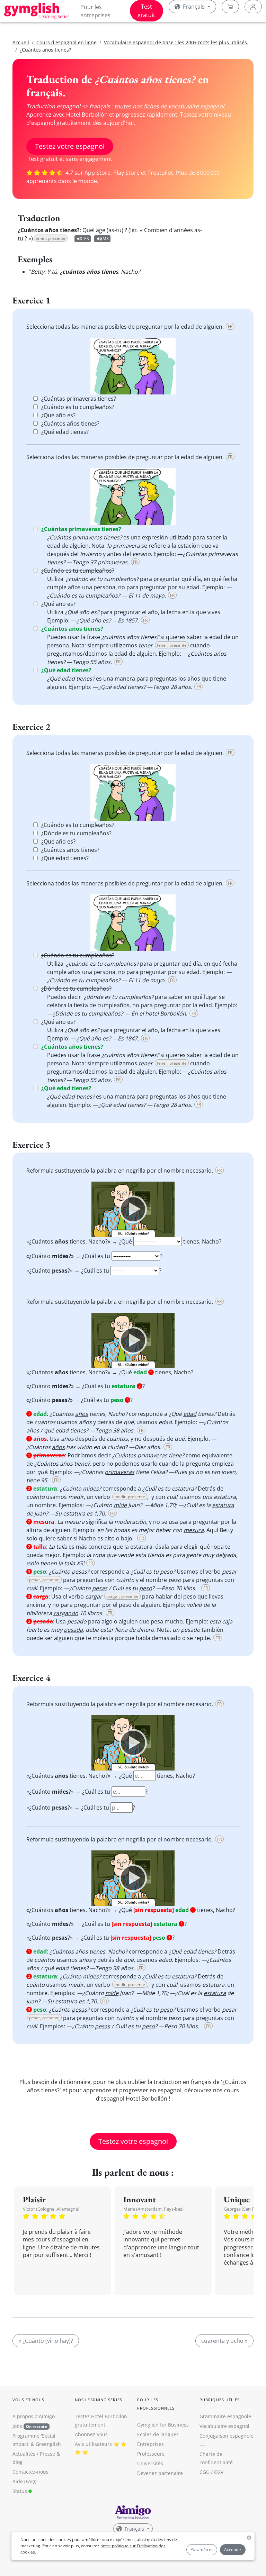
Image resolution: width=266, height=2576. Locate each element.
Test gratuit (146, 11)
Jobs (30, 2426)
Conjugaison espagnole (227, 2436)
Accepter (233, 2550)
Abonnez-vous (91, 2434)
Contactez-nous (30, 2472)
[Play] (133, 1209)
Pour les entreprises (95, 11)
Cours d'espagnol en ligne (66, 42)
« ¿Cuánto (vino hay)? (46, 2341)
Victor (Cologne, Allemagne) (51, 2209)
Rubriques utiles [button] (220, 2400)
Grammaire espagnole (225, 2416)
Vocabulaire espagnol (224, 2426)
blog (17, 2462)
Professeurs (151, 2454)
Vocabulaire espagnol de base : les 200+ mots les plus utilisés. (176, 42)
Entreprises (150, 2444)
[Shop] (230, 7)
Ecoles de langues (158, 2434)
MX (106, 239)
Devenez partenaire (160, 2473)
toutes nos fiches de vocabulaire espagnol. (170, 106)
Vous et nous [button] (28, 2400)
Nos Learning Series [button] (99, 2400)
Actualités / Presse (34, 2454)
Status (20, 2491)
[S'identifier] (253, 7)
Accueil (21, 42)
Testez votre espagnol (70, 146)
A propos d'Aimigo (34, 2416)
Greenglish (48, 2444)
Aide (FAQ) (24, 2481)
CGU (205, 2472)
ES (87, 239)
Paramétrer (202, 2550)
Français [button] (194, 7)
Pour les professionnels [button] (156, 2404)
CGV (219, 2472)
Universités (150, 2463)
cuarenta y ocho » (224, 2341)
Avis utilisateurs (93, 2444)
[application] (133, 1209)
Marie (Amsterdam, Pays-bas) (153, 2209)
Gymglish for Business (163, 2425)
